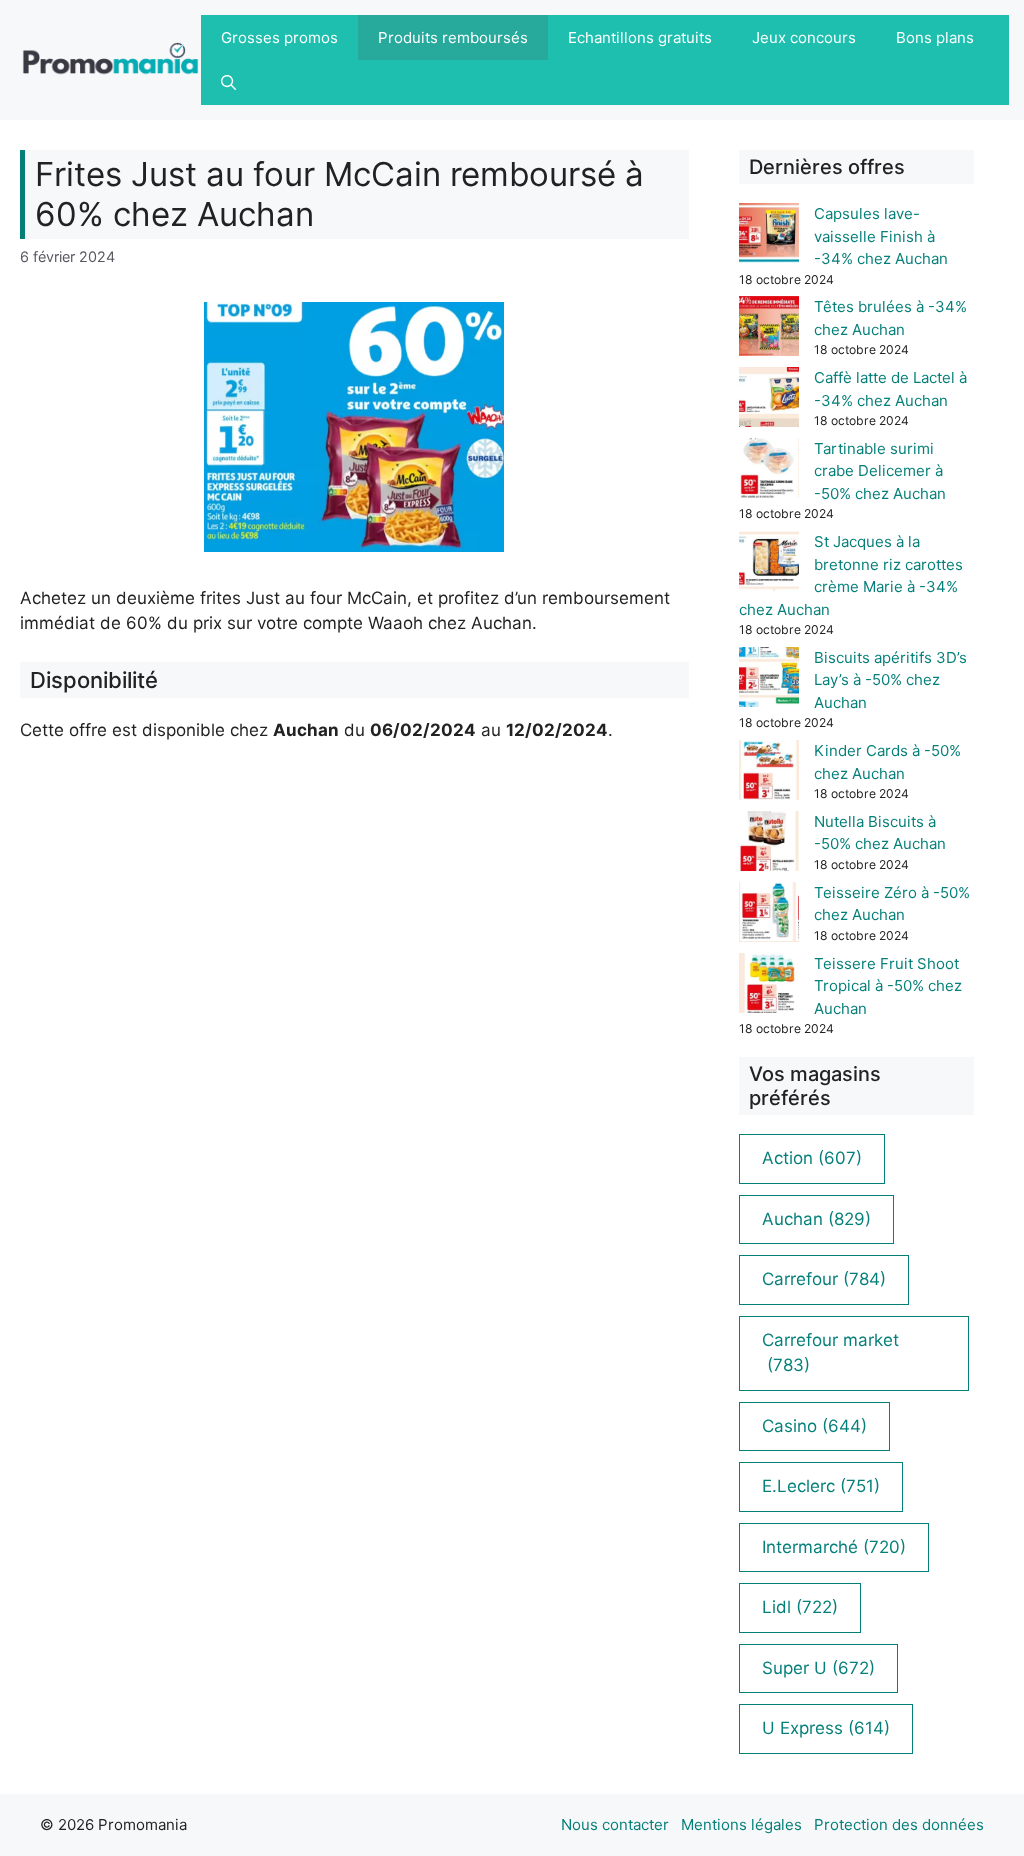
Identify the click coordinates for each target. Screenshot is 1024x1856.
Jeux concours (804, 37)
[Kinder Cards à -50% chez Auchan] (769, 773)
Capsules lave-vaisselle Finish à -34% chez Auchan (881, 236)
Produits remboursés (453, 37)
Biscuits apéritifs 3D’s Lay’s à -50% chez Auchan (890, 680)
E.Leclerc (821, 1486)
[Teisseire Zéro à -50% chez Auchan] (769, 915)
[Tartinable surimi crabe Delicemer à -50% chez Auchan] (769, 471)
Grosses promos (279, 37)
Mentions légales (741, 1824)
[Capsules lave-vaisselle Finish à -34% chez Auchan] (769, 236)
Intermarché (834, 1547)
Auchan (816, 1219)
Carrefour (824, 1279)
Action (812, 1158)
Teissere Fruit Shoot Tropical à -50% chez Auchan (888, 986)
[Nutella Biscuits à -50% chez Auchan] (769, 844)
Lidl (800, 1607)
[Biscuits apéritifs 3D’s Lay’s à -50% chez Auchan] (769, 680)
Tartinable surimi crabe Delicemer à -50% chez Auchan (880, 471)
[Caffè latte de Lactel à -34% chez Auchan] (769, 400)
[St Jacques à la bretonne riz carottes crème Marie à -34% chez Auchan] (769, 564)
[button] (228, 82)
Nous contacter (615, 1824)
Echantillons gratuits (640, 37)
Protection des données (899, 1824)
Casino (814, 1426)
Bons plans (935, 37)
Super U (818, 1668)
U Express (826, 1728)
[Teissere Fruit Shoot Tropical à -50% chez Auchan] (769, 986)
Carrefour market (830, 1353)
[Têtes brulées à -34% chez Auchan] (769, 329)
